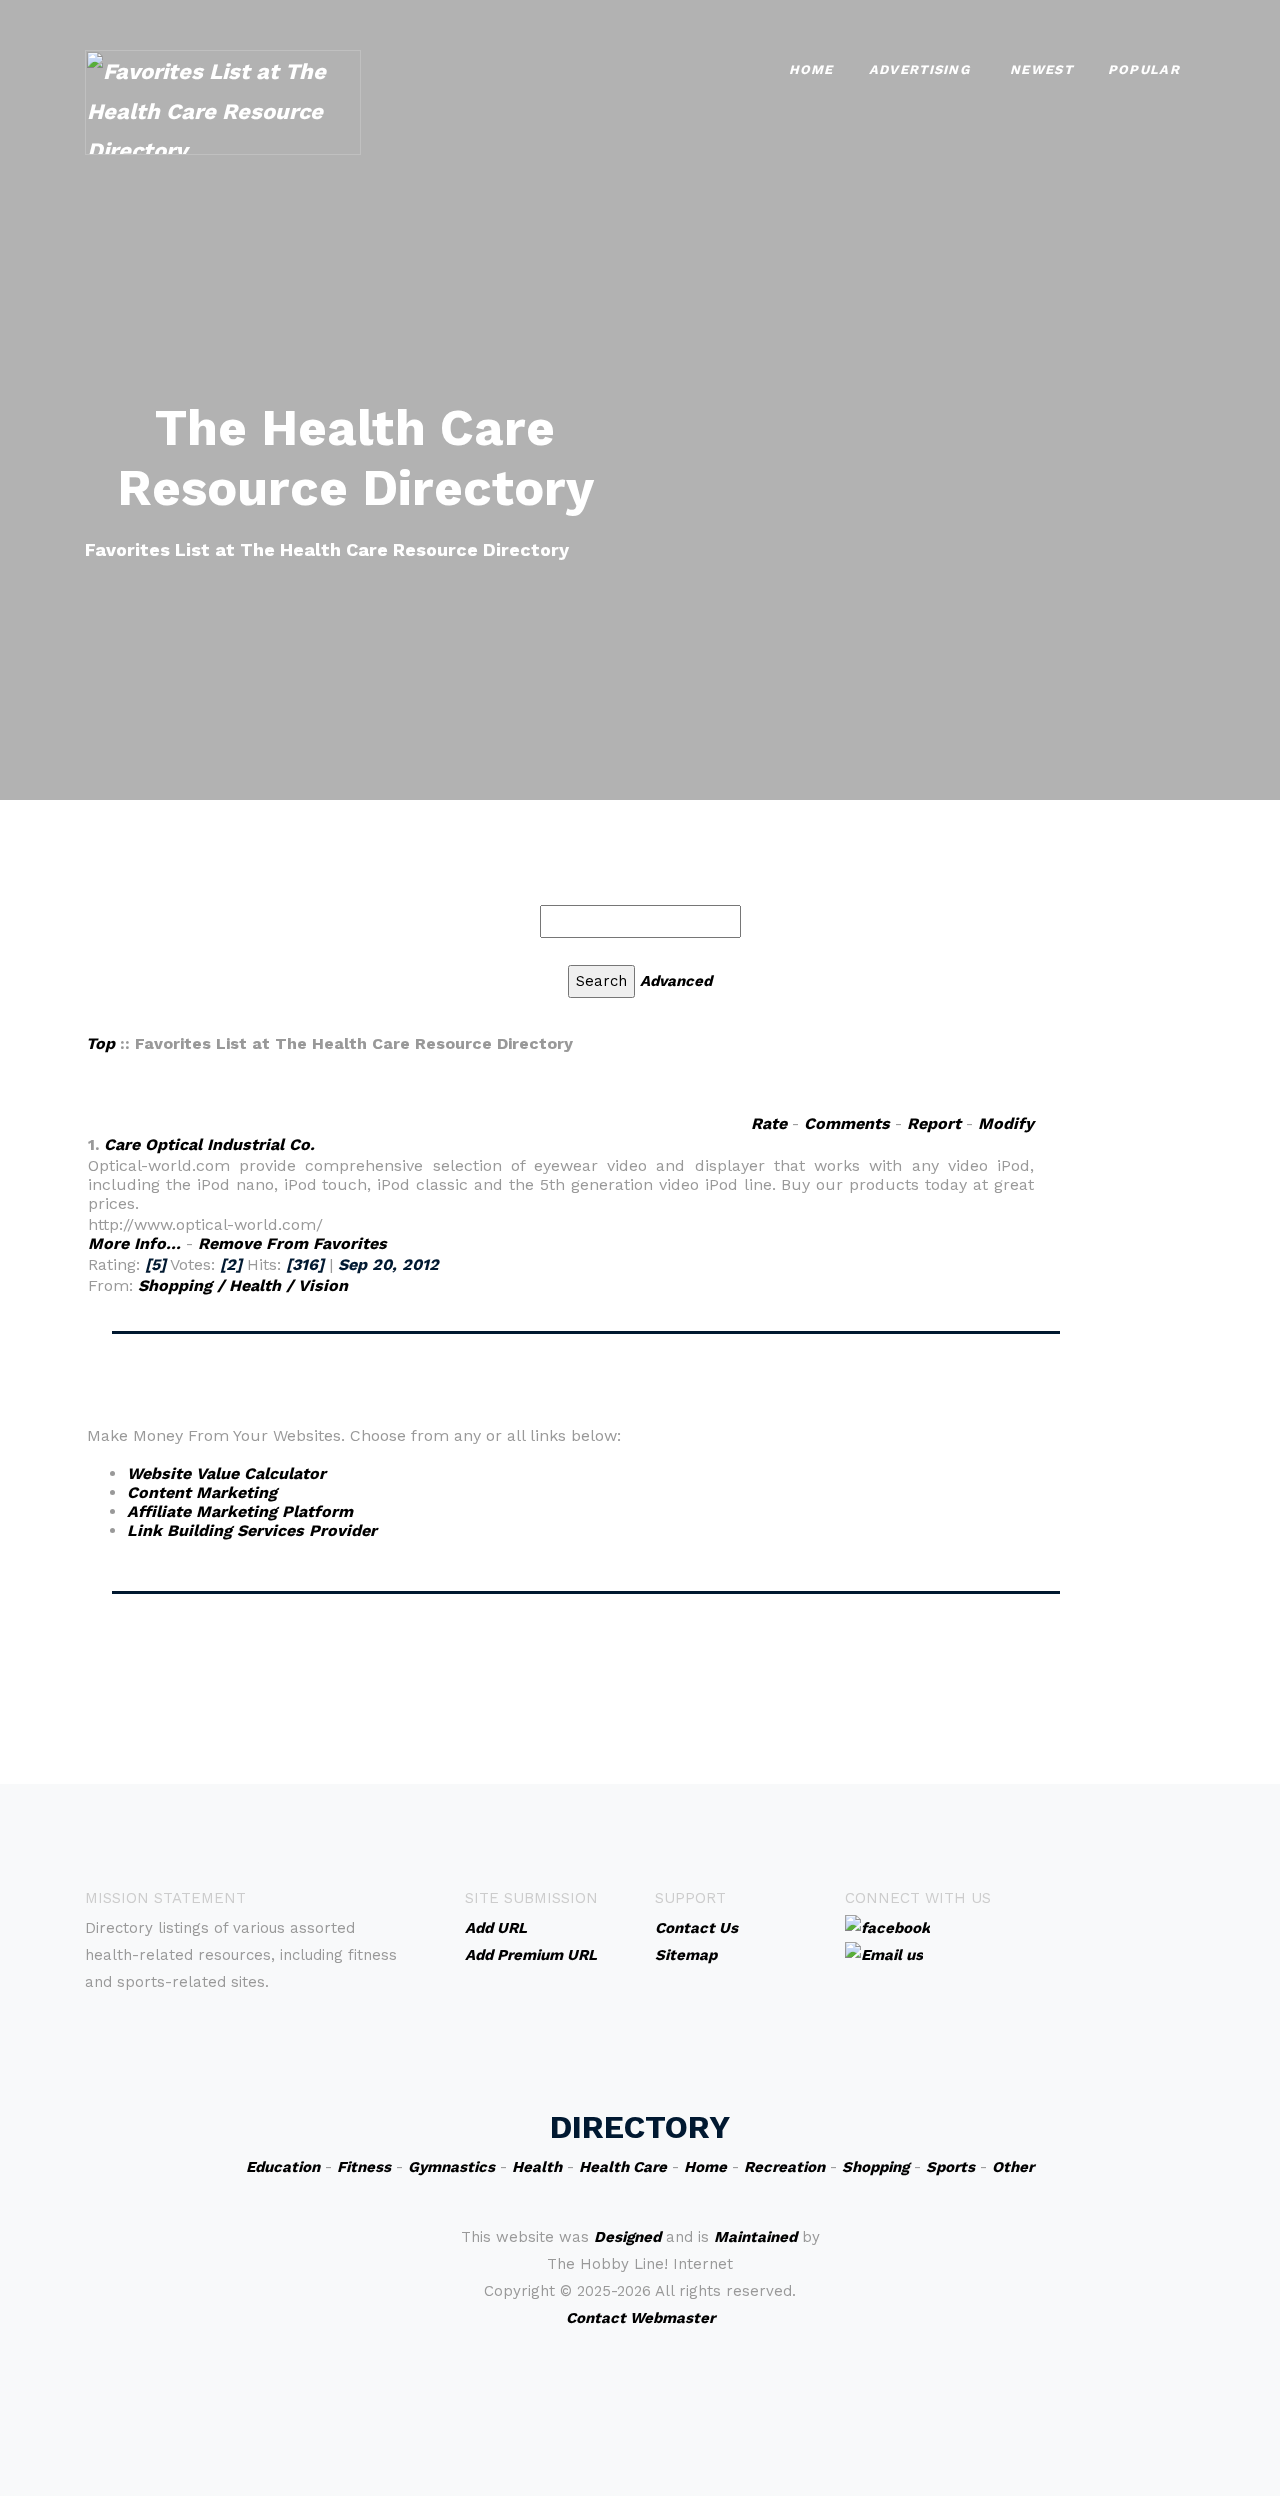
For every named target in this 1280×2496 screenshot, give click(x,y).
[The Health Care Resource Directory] (223, 100)
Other (1013, 2167)
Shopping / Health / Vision (243, 1285)
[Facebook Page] (887, 1927)
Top (100, 1043)
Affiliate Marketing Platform (240, 1511)
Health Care (623, 2167)
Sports (950, 2167)
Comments (847, 1123)
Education (283, 2167)
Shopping (875, 2167)
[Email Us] (884, 1954)
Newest (1041, 69)
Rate (769, 1123)
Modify (1006, 1123)
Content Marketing (202, 1492)
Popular (1144, 69)
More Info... (134, 1243)
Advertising (919, 69)
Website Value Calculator (226, 1473)
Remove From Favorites (292, 1243)
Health (537, 2167)
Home (811, 69)
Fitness (364, 2167)
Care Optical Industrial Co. (209, 1144)
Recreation (784, 2167)
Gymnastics (451, 2167)
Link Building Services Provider (252, 1530)
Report (934, 1123)
